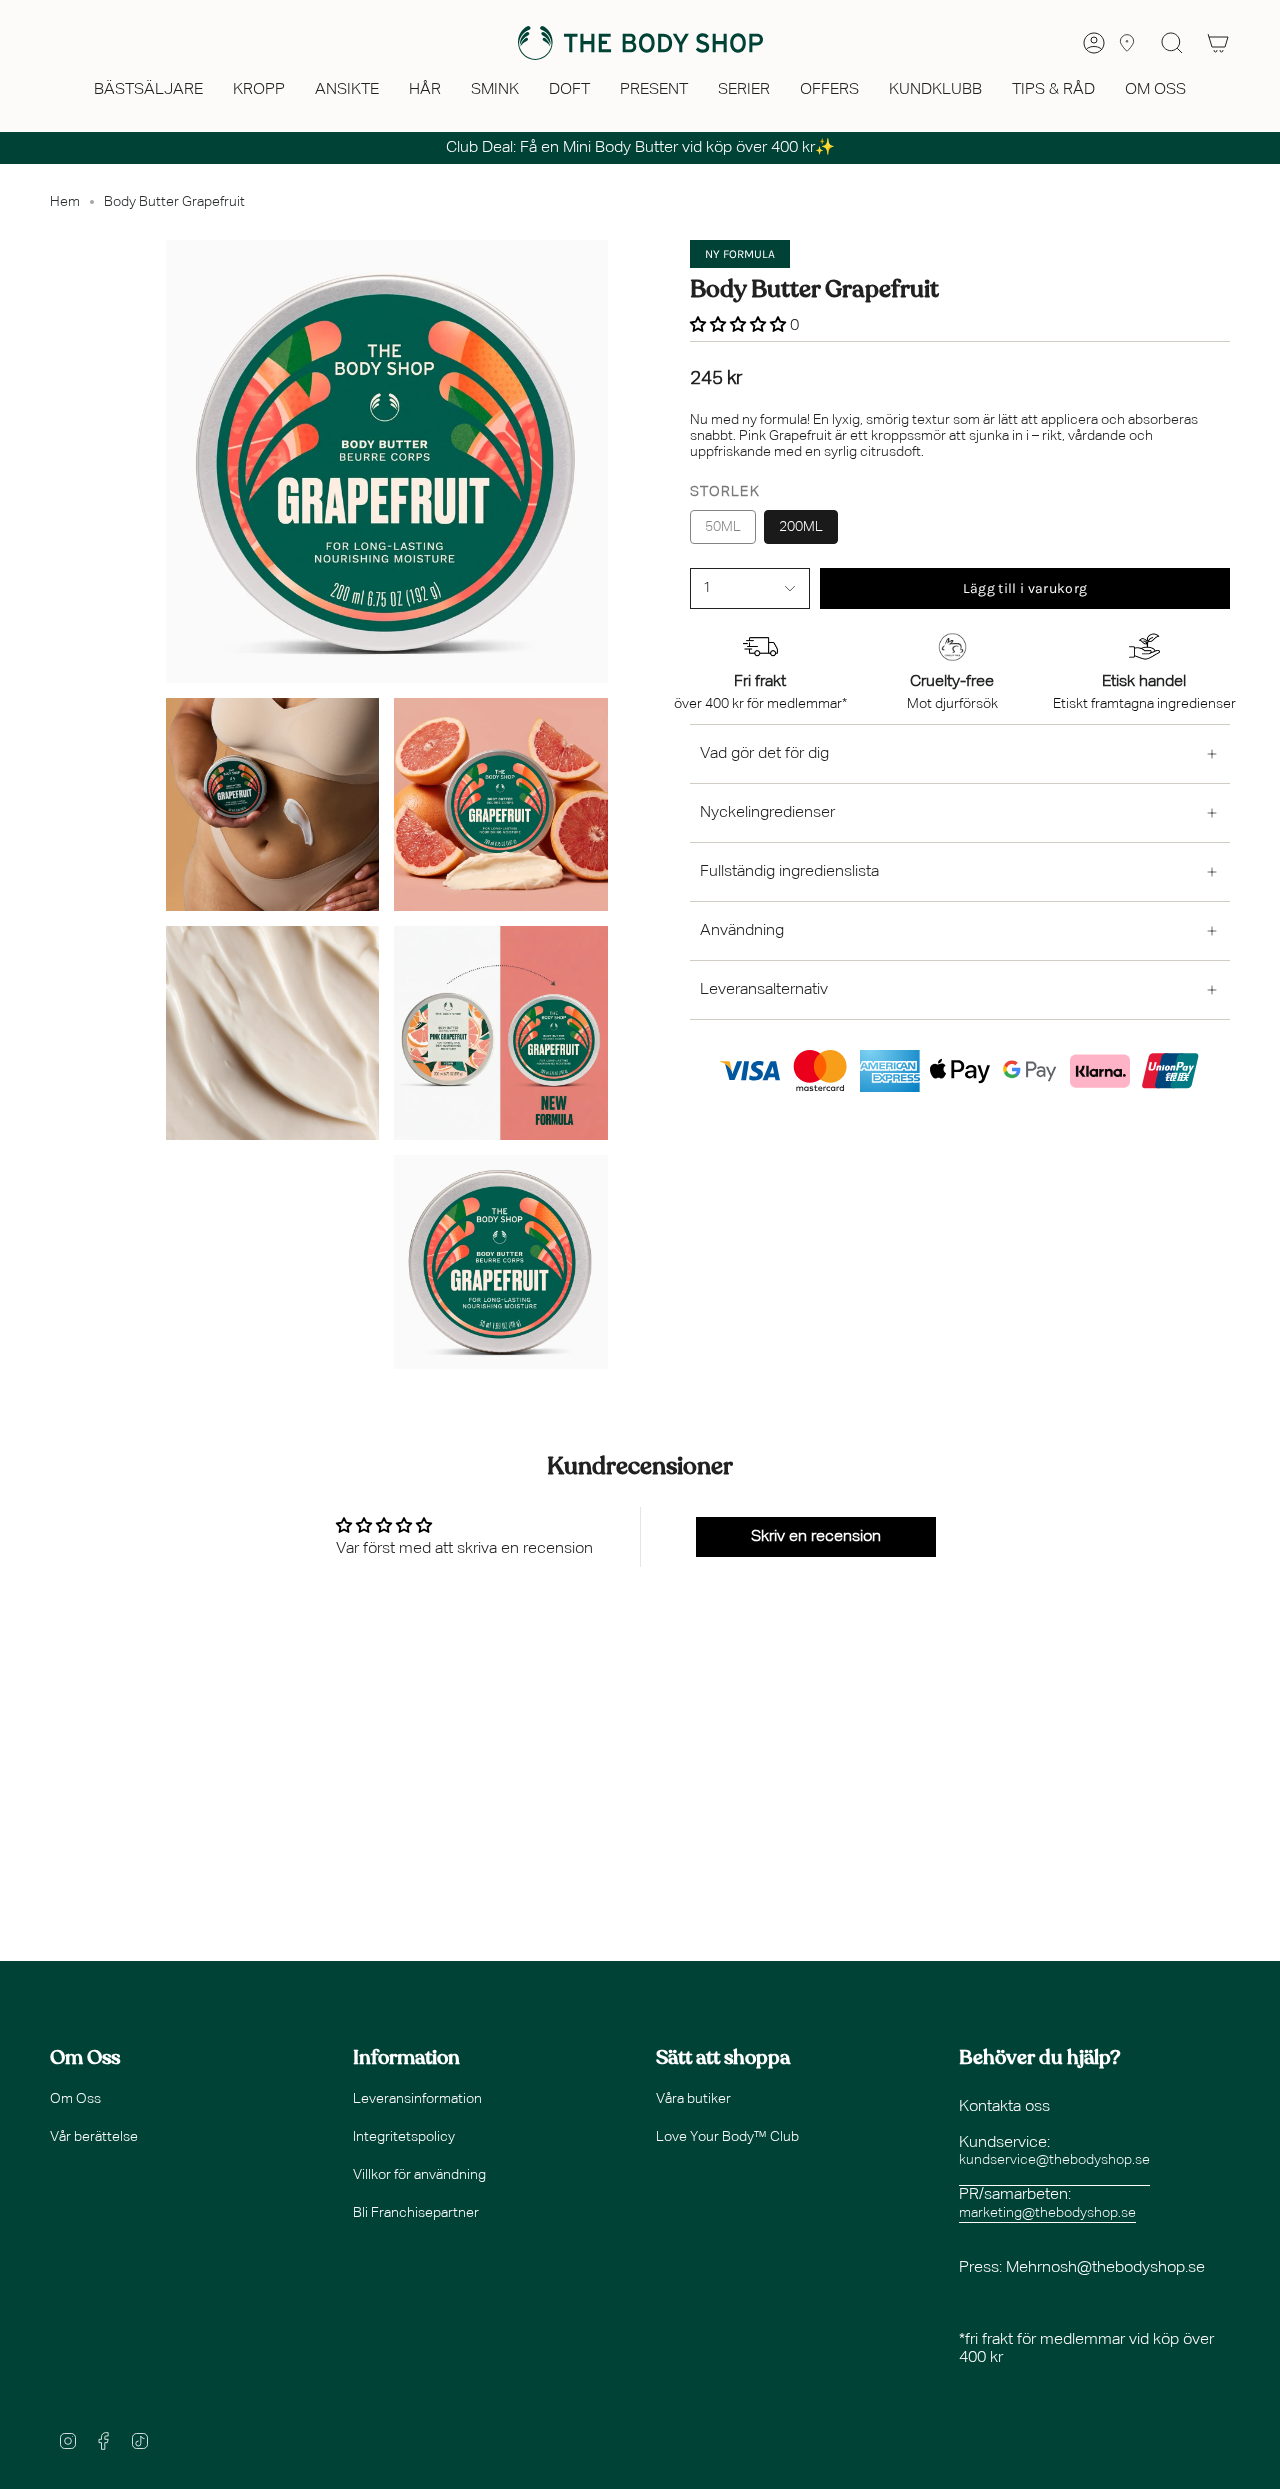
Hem (65, 202)
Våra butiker (693, 2099)
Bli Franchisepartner (416, 2213)
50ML (723, 527)
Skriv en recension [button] (816, 1537)
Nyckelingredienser (767, 813)
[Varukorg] (1218, 43)
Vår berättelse (94, 2137)
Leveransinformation (417, 2099)
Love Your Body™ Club (727, 2137)
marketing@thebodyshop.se (1047, 2213)
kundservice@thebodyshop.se (1054, 2160)
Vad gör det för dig (764, 754)
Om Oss (75, 2099)
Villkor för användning (419, 2175)
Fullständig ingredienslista (789, 872)
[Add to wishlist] (696, 614)
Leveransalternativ (764, 990)
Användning (742, 931)
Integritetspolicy (404, 2137)
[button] (148, 91)
